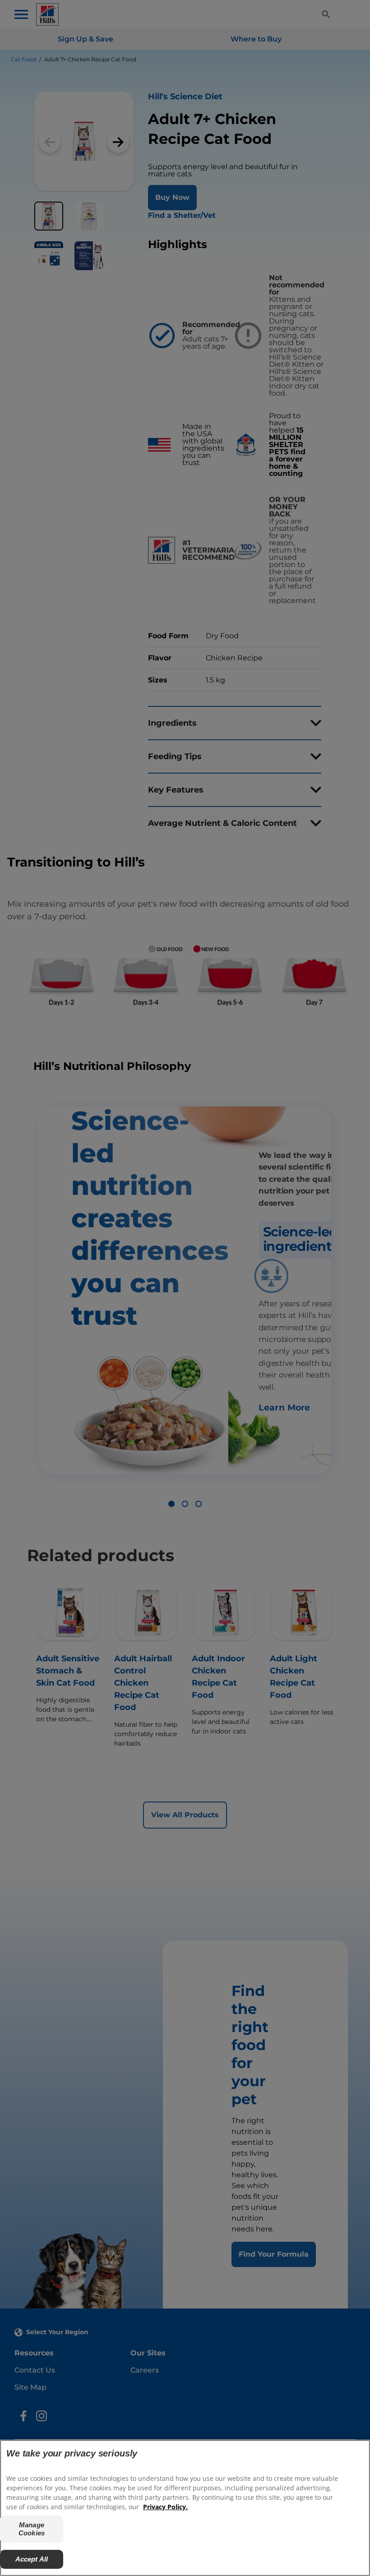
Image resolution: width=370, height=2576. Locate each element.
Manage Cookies (32, 2529)
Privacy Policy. (165, 2507)
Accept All (32, 2559)
